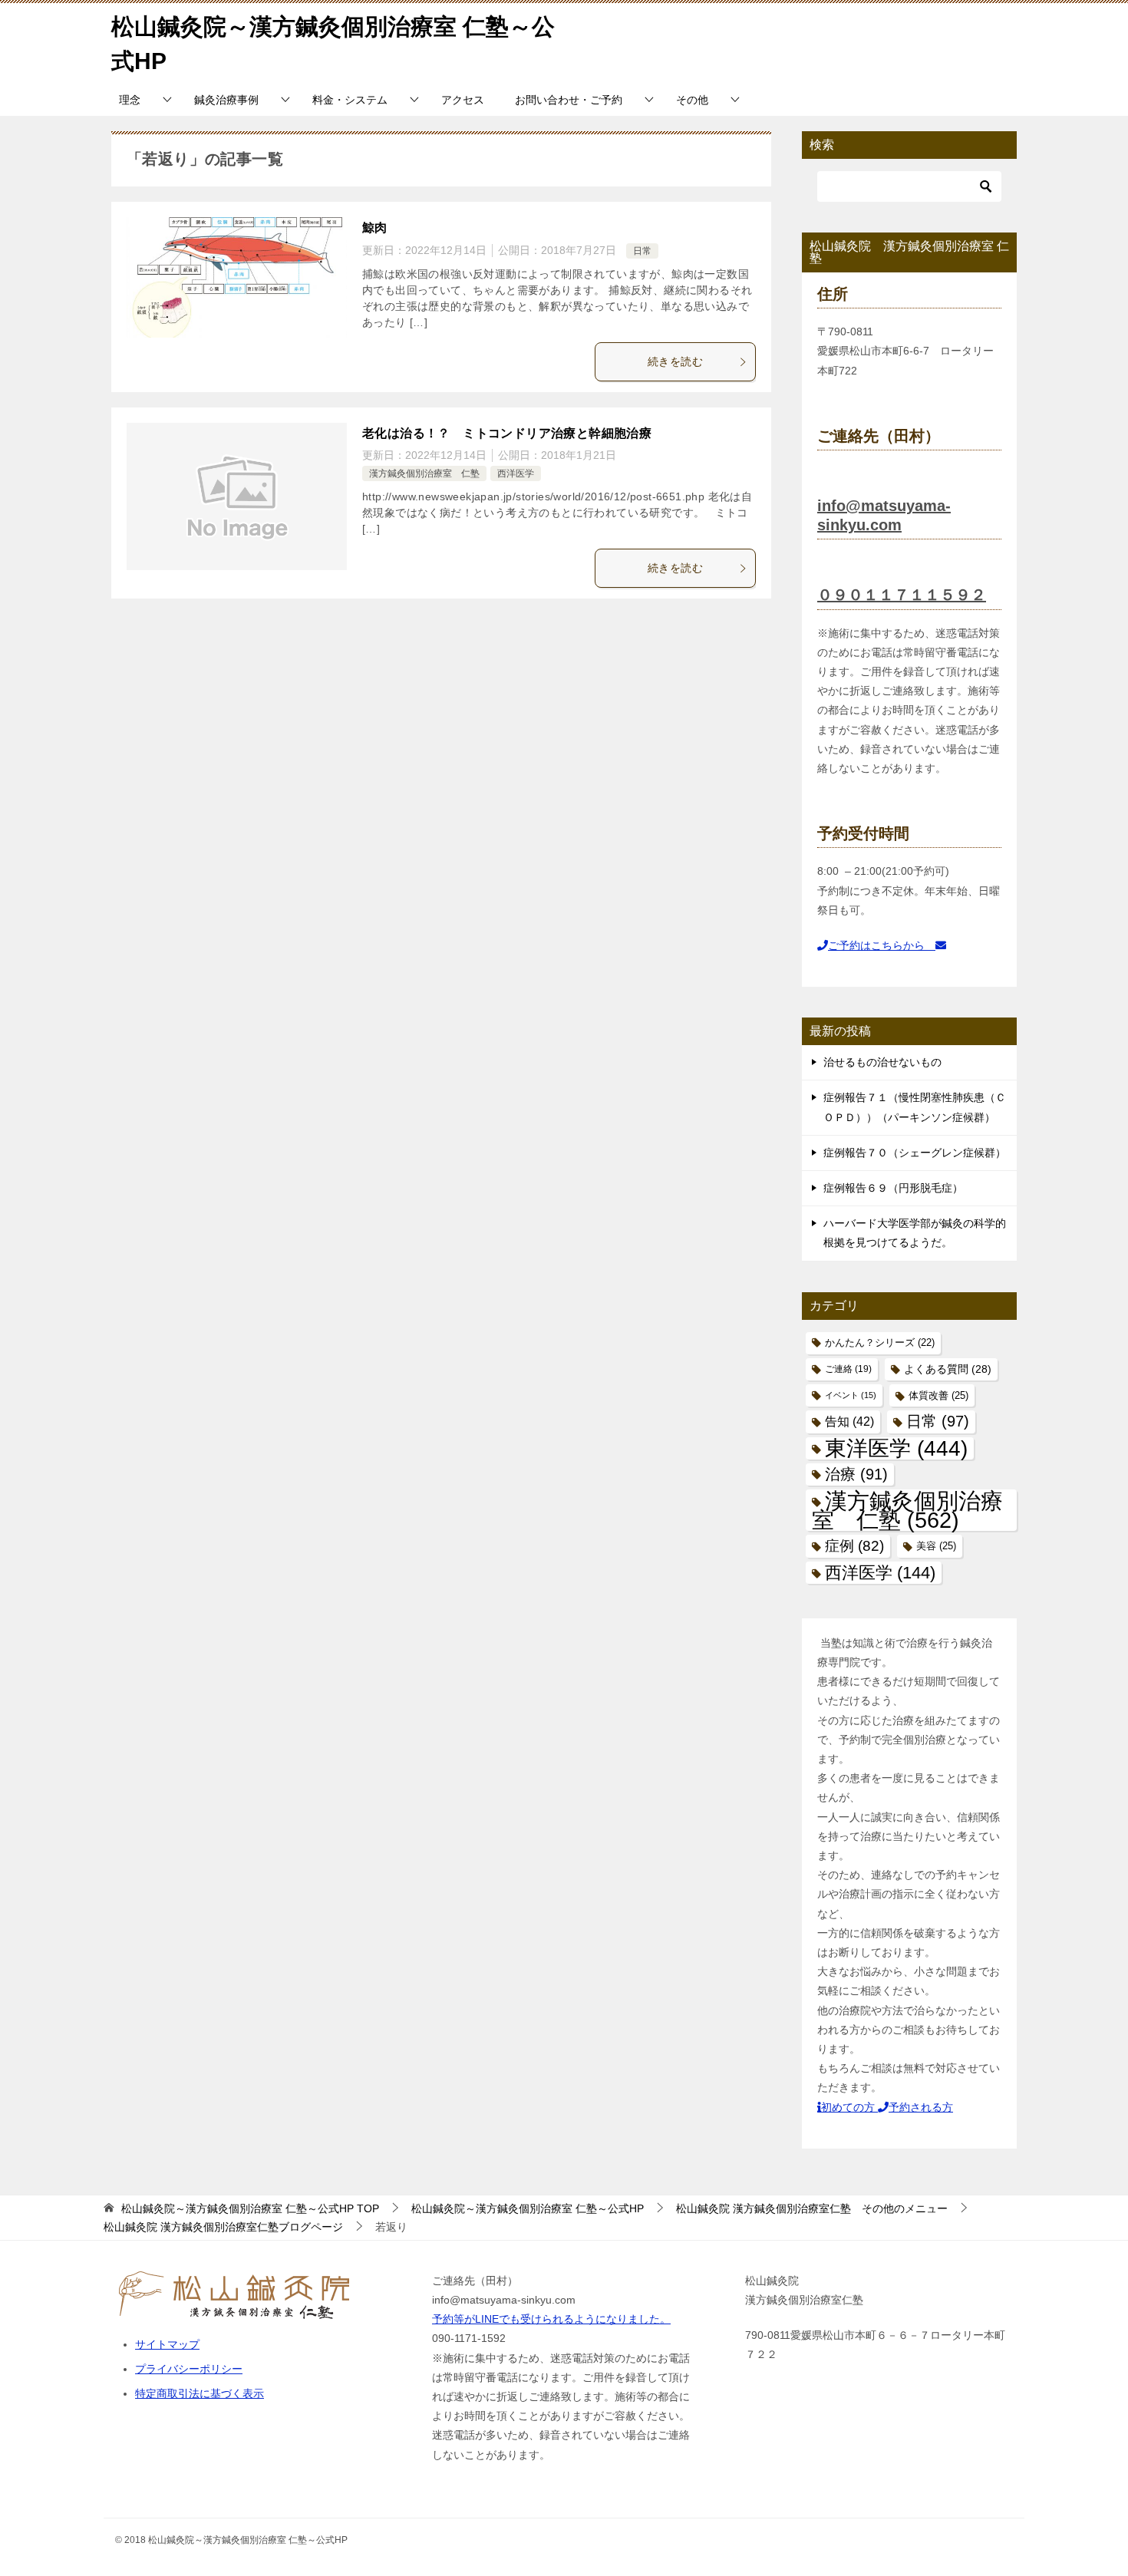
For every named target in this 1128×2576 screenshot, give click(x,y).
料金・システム (350, 100)
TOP (250, 2208)
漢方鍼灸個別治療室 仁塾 (424, 473)
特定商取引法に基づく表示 (200, 2393)
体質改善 (938, 1395)
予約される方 (921, 2107)
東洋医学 (896, 1448)
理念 (130, 100)
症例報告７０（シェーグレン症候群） (915, 1153)
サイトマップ (167, 2344)
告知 (849, 1422)
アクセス (463, 100)
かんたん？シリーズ (880, 1343)
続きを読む (675, 361)
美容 (936, 1546)
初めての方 (849, 2107)
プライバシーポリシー (189, 2369)
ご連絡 (848, 1369)
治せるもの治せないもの (882, 1062)
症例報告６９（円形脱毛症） (893, 1188)
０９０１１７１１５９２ (902, 595)
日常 (642, 251)
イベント (851, 1395)
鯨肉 (375, 228)
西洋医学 (516, 473)
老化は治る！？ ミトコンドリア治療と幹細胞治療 (507, 433)
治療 (856, 1474)
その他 (692, 100)
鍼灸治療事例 (226, 100)
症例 (854, 1546)
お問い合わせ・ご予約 (569, 100)
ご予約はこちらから (882, 945)
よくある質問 (948, 1369)
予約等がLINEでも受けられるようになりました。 (551, 2319)
